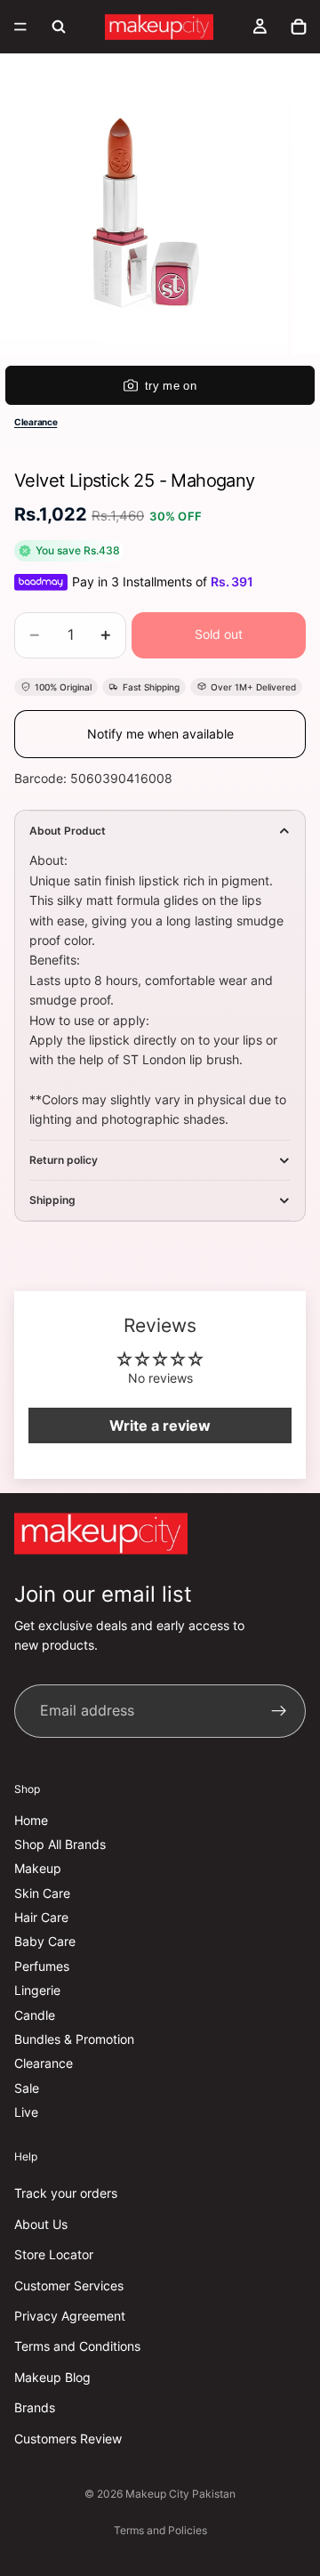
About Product (68, 831)
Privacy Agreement (70, 2316)
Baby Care (45, 1942)
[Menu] (20, 27)
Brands (35, 2408)
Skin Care (42, 1893)
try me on (171, 386)
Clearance (36, 422)
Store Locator (54, 2255)
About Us (41, 2224)
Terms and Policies (160, 2530)
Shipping (52, 1200)
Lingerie (37, 1991)
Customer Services (69, 2285)
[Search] (59, 27)
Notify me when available (160, 734)
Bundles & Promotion (74, 2039)
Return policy (64, 1160)
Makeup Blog (52, 2377)
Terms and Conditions (77, 2347)
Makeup (38, 1869)
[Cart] (299, 27)
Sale (27, 2088)
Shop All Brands (60, 1844)
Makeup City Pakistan (180, 2494)
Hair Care (41, 1918)
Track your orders (66, 2194)
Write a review (160, 1425)
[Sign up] (279, 1711)
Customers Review (68, 2439)
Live (26, 2113)
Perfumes (42, 1966)
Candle (35, 2015)
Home (31, 1820)
